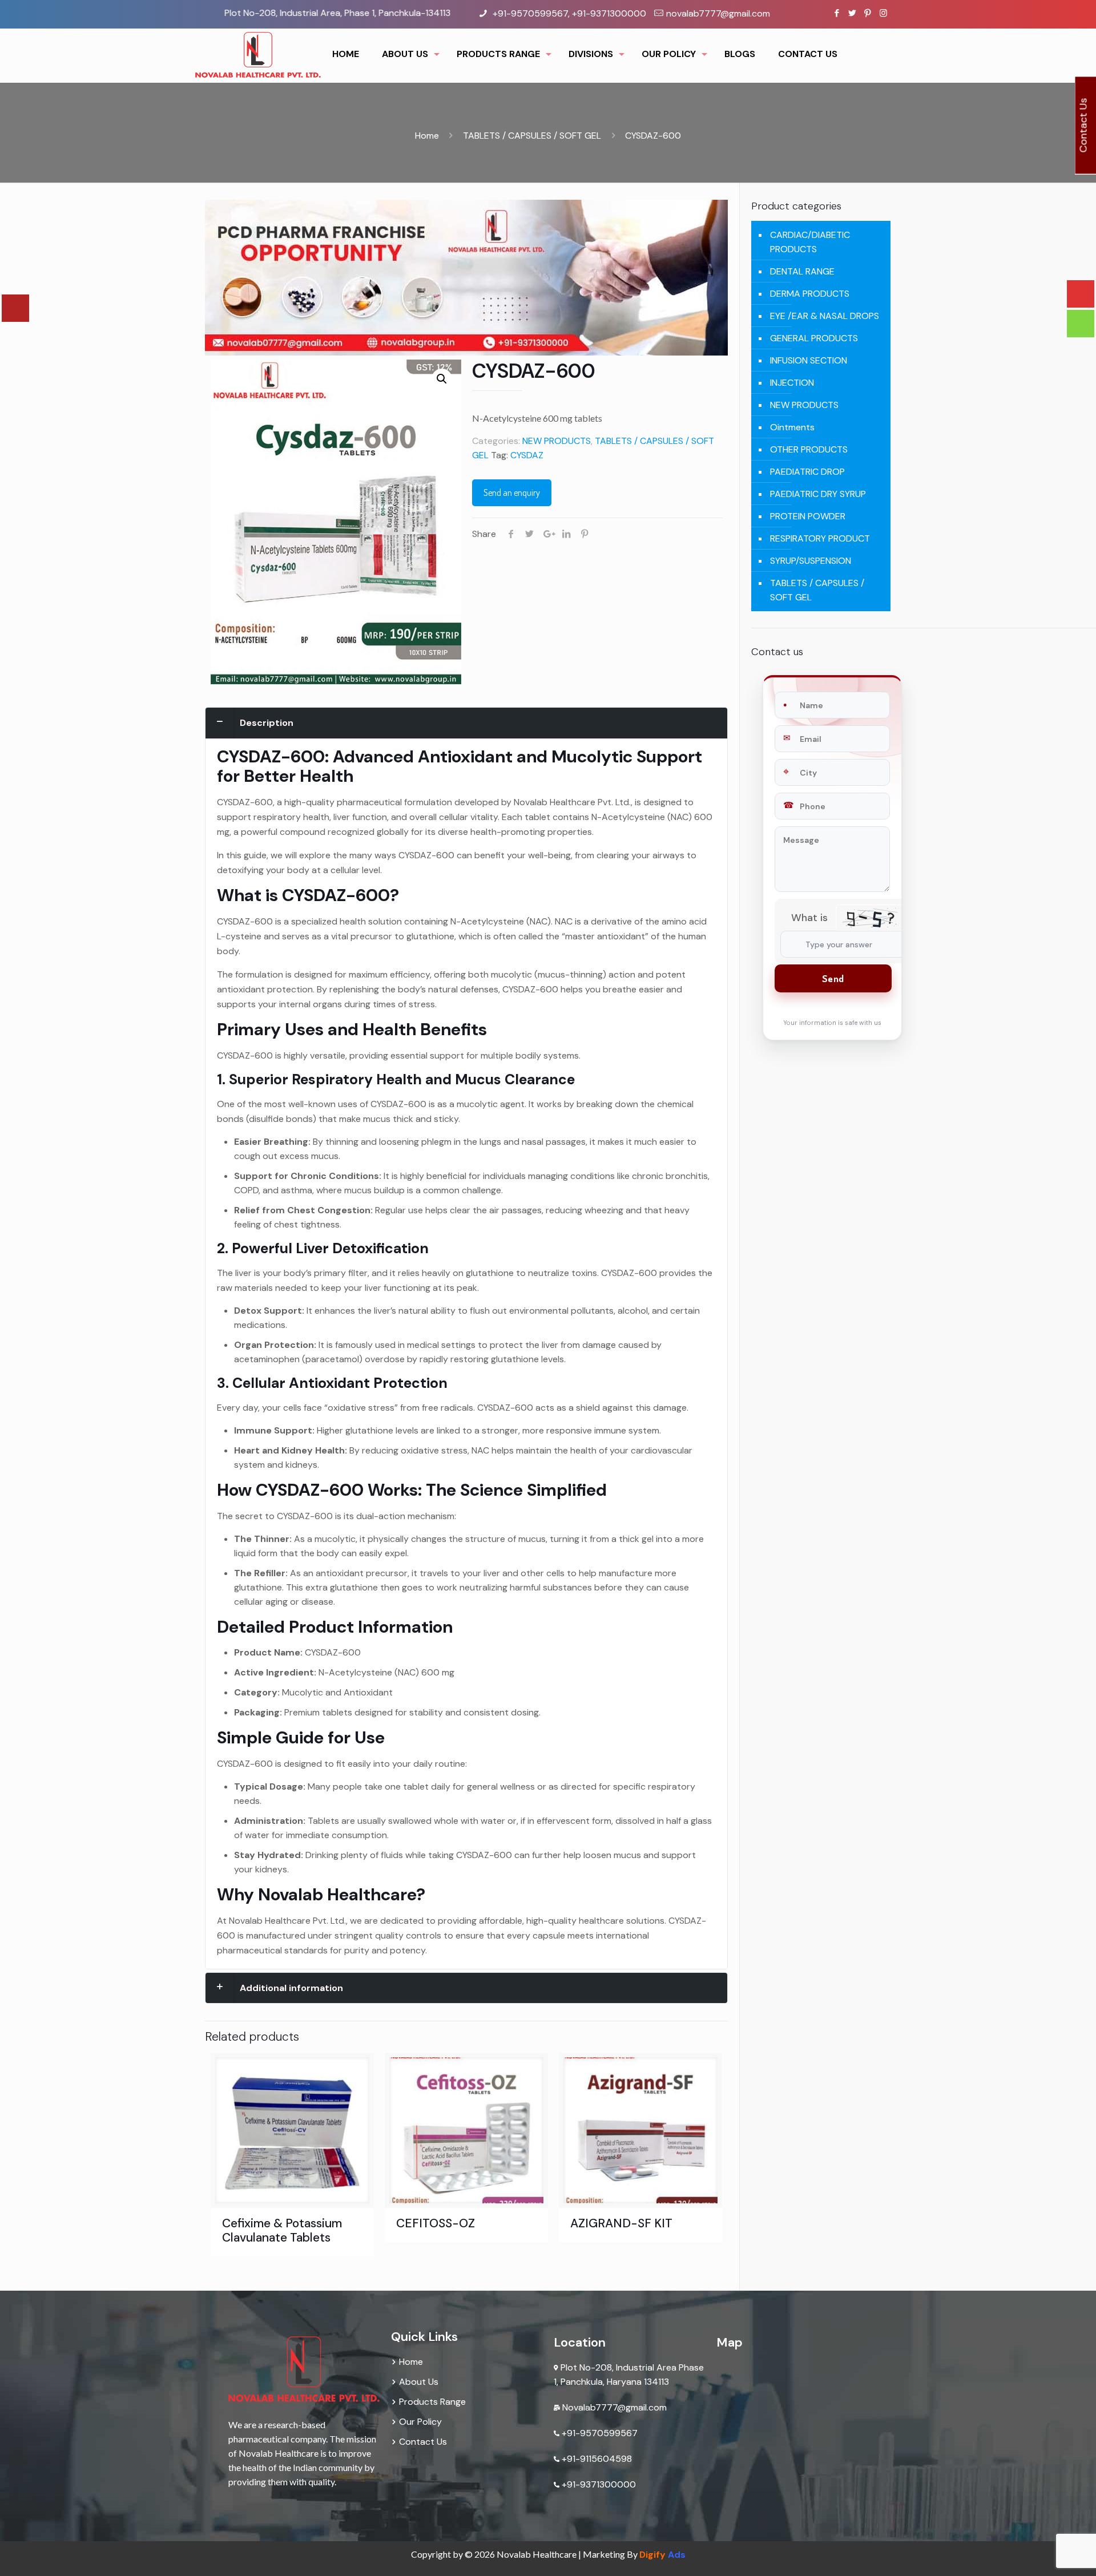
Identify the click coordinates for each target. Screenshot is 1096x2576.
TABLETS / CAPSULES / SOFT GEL (532, 136)
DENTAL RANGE (802, 271)
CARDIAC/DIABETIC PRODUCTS (810, 242)
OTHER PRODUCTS (809, 449)
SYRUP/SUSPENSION (811, 561)
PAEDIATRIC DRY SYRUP (818, 494)
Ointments (792, 427)
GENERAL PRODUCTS (814, 338)
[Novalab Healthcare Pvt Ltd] (258, 54)
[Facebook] (837, 13)
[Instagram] (883, 13)
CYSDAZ (527, 455)
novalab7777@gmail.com (718, 13)
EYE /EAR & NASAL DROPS (825, 316)
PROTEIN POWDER (808, 516)
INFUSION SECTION (809, 360)
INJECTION (792, 383)
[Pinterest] (868, 13)
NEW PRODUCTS (557, 441)
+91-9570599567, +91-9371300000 (568, 13)
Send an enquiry (512, 492)
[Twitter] (853, 13)
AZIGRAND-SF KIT (621, 2223)
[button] (442, 379)
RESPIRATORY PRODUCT (820, 538)
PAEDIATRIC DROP (807, 472)
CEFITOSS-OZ (436, 2223)
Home (427, 136)
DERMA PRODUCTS (810, 294)
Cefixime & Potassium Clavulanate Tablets (282, 2230)
